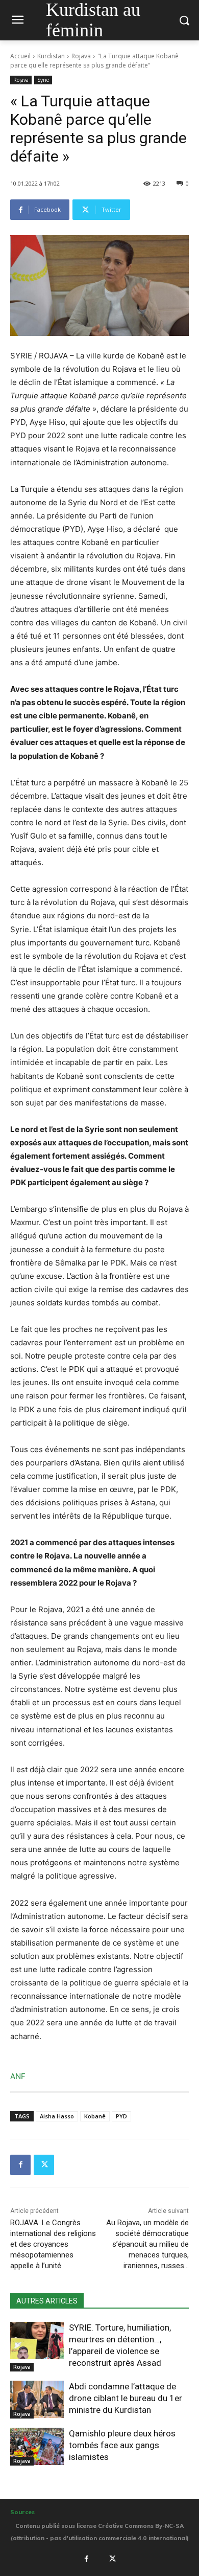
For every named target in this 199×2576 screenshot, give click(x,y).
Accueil (20, 56)
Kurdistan (51, 56)
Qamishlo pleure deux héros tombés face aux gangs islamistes (122, 2445)
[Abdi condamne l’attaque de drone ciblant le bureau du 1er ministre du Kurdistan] (37, 2400)
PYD (121, 2116)
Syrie (43, 80)
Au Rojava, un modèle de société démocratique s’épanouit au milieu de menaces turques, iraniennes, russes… (147, 2244)
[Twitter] (44, 2165)
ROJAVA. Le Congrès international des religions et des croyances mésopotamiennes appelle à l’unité (53, 2244)
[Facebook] (20, 2165)
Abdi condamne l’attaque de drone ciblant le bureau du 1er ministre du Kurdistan (126, 2398)
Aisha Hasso (57, 2116)
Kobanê (95, 2116)
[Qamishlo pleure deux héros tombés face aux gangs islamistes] (37, 2447)
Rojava (81, 56)
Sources (22, 2512)
